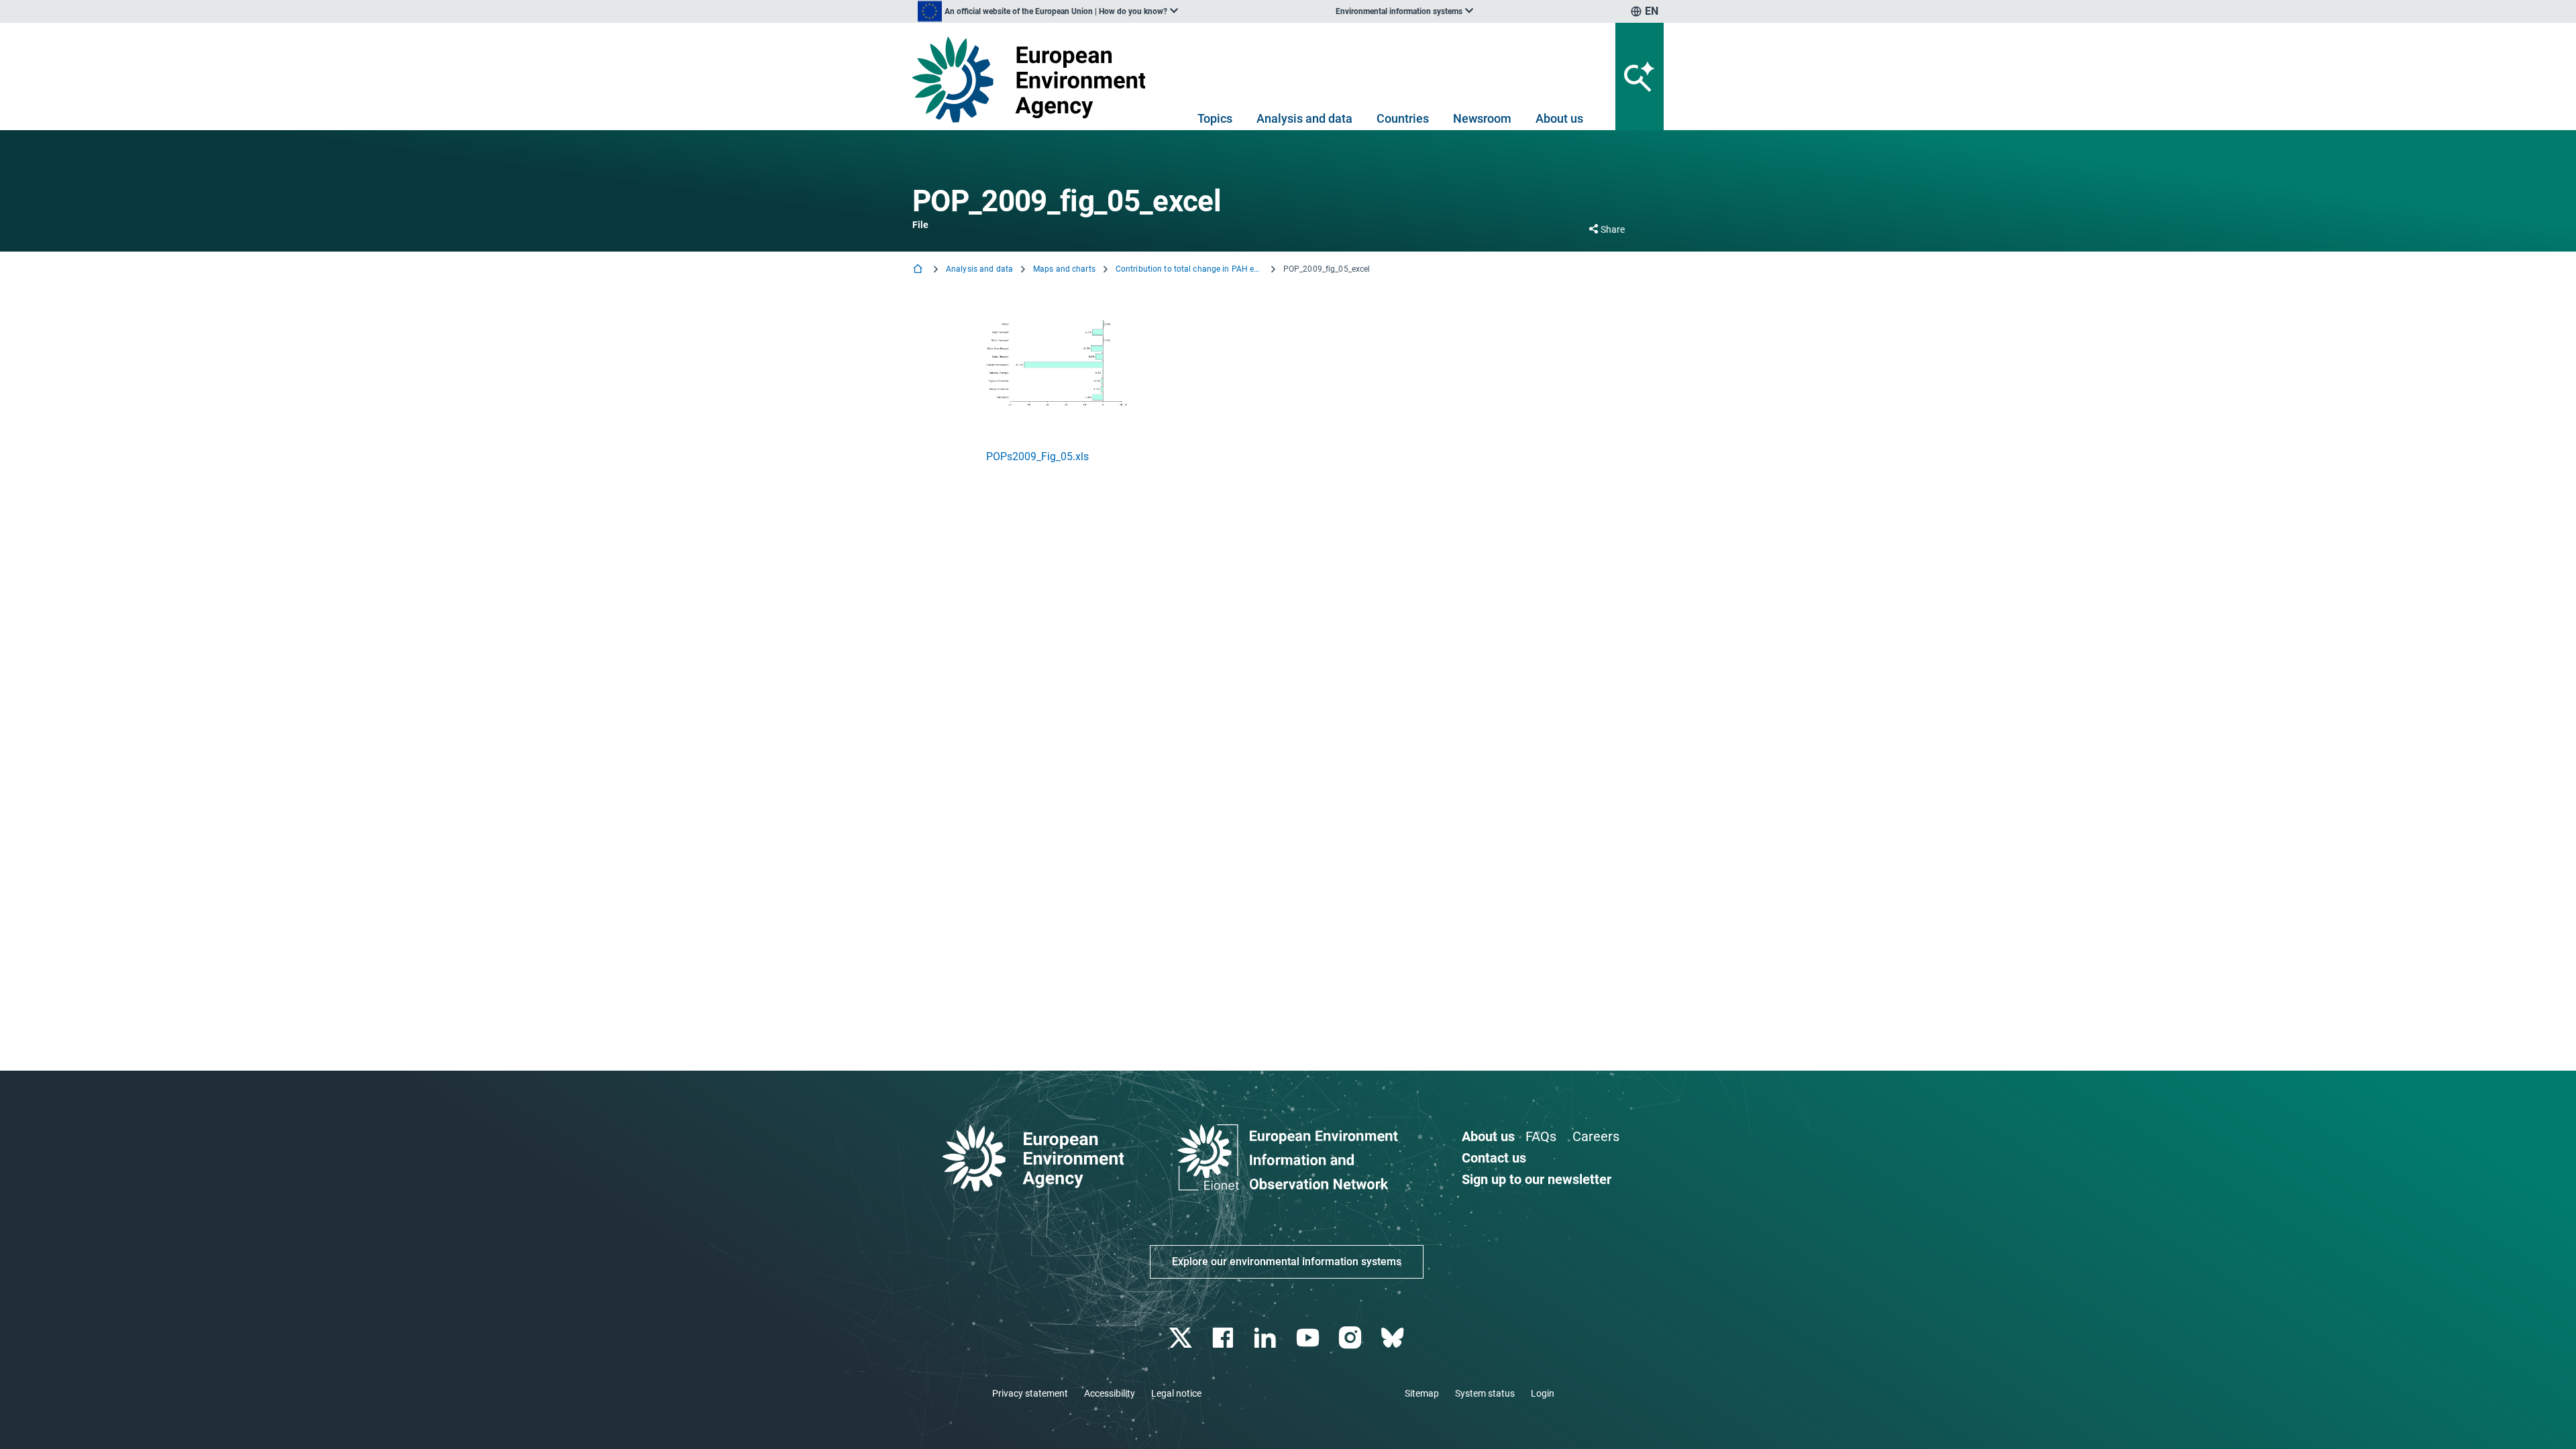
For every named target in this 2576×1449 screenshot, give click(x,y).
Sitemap (1422, 1393)
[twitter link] (1182, 1338)
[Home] (919, 270)
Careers (1596, 1136)
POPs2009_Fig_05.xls (1037, 457)
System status (1485, 1393)
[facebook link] (1225, 1338)
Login (1543, 1393)
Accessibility (1110, 1393)
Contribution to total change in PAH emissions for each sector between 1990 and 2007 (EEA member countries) (1189, 269)
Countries (1403, 118)
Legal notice (1176, 1393)
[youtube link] (1309, 1338)
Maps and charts (1064, 269)
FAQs (1541, 1136)
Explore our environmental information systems (1287, 1262)
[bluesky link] (1394, 1338)
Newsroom (1482, 118)
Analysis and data (1304, 118)
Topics (1215, 118)
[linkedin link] (1267, 1338)
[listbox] (1048, 11)
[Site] (1034, 79)
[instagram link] (1351, 1338)
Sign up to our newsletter (1537, 1179)
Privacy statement (1030, 1393)
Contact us (1494, 1158)
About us (1559, 118)
